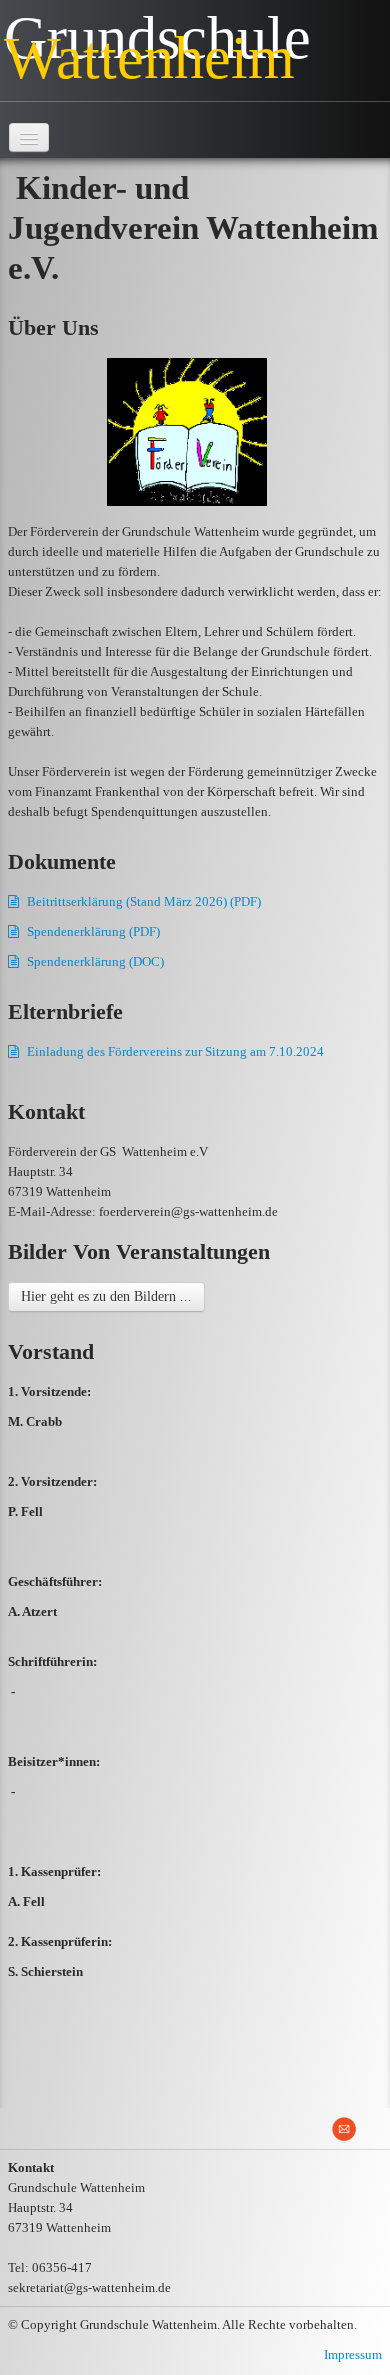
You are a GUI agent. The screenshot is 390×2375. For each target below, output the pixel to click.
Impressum (353, 2354)
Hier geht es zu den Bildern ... (106, 1296)
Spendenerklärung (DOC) (95, 961)
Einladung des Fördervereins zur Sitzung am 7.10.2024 (175, 1051)
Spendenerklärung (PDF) (93, 931)
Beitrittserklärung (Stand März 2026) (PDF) (144, 901)
